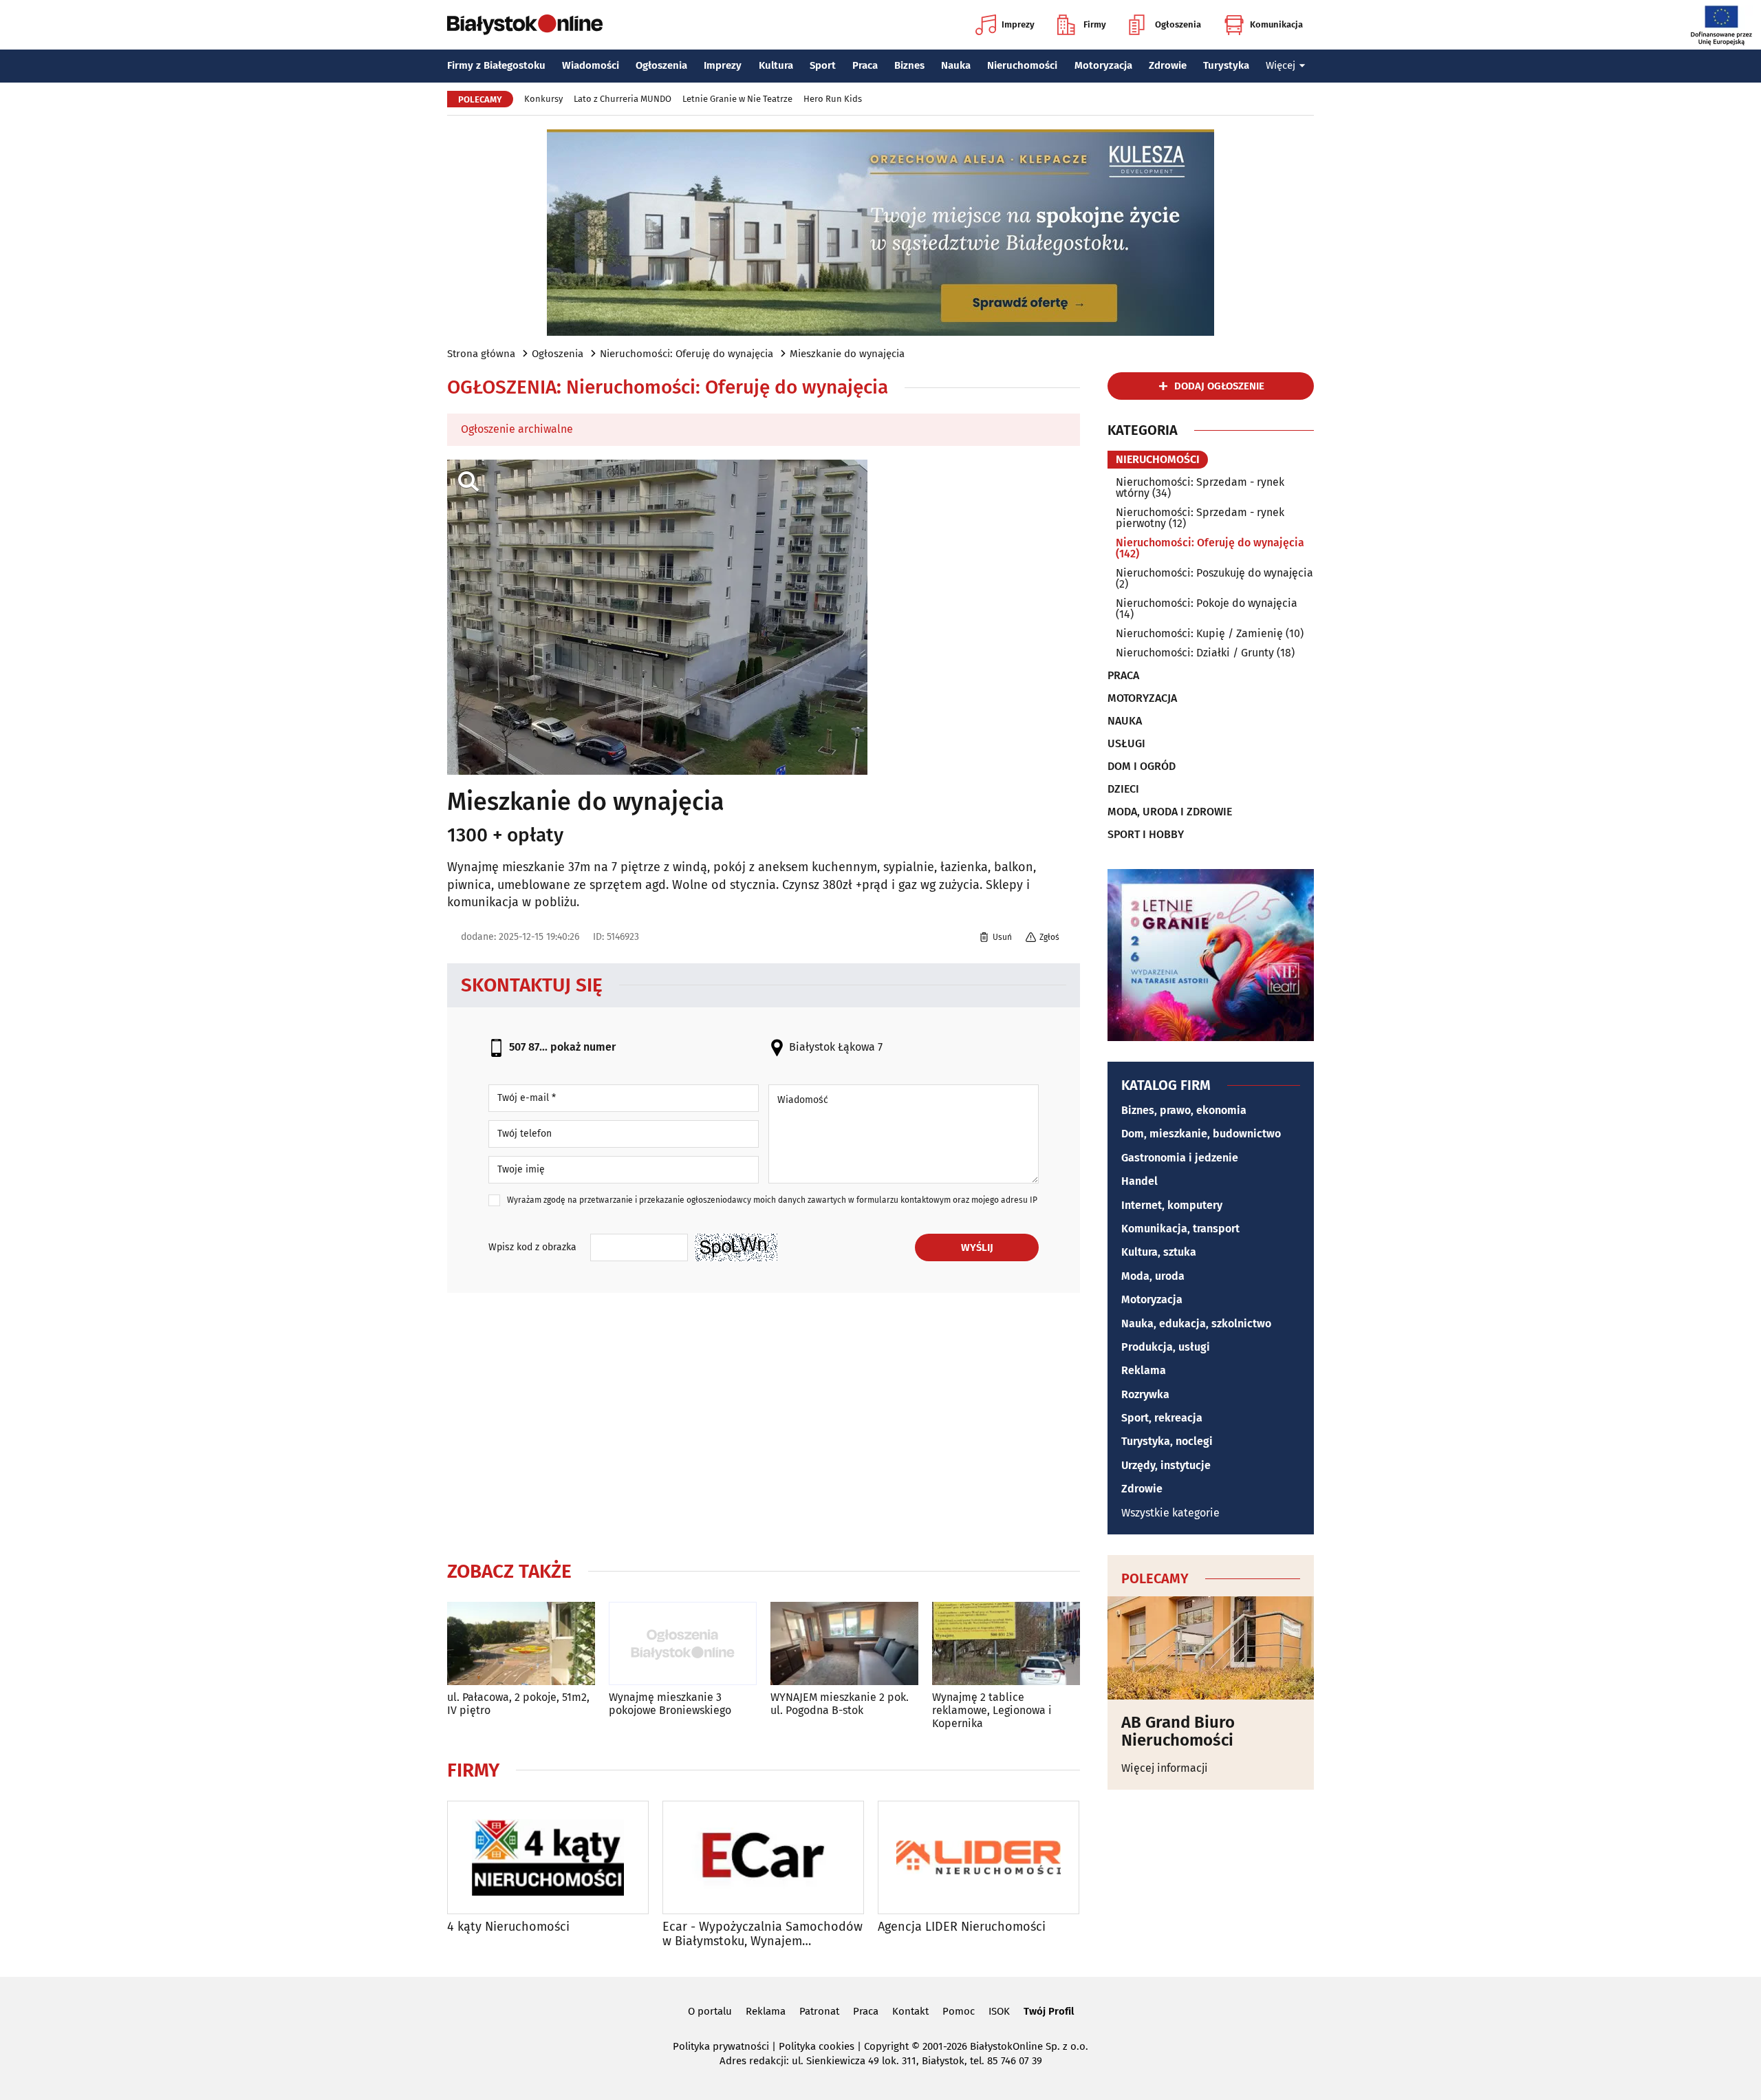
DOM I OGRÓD (1142, 767)
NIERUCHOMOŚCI (1158, 459)
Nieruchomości (1022, 65)
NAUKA (1125, 721)
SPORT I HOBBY (1146, 835)
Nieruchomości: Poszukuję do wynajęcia (1214, 573)
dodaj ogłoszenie (1219, 386)
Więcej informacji (1165, 1768)
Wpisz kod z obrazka (532, 1247)
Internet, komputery (1172, 1205)
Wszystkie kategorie (1170, 1513)
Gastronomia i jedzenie (1180, 1158)
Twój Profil (1049, 2011)
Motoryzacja (1103, 65)
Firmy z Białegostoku (496, 65)
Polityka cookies (817, 2046)
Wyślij (977, 1247)
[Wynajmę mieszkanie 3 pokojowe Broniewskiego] (683, 1643)
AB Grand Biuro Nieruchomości (1178, 1732)
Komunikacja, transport (1180, 1229)
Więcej (1281, 65)
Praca (865, 65)
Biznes (909, 65)
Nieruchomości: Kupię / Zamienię (1199, 633)
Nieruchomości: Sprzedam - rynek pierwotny (1200, 518)
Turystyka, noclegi (1167, 1441)
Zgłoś (1049, 937)
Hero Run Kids (833, 99)
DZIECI (1123, 789)
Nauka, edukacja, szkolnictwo (1196, 1324)
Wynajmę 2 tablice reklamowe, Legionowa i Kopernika (992, 1710)
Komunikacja (1276, 24)
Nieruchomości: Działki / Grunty (1195, 653)
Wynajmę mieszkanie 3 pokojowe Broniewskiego (670, 1704)
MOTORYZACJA (1142, 698)
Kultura (776, 65)
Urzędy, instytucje (1166, 1465)
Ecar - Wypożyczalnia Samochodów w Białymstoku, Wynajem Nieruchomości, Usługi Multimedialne (763, 1935)
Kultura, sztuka (1159, 1252)
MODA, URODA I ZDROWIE (1170, 812)
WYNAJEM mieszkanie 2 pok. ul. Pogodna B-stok (840, 1704)
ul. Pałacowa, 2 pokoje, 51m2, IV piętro (518, 1704)
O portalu (710, 2011)
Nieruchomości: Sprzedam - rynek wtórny (1200, 487)
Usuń (1002, 937)
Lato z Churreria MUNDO (623, 99)
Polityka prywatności (721, 2046)
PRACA (1123, 676)
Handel (1139, 1181)
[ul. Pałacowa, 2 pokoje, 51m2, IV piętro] (521, 1643)
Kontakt (910, 2011)
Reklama (1144, 1370)
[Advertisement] (764, 1424)
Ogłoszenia (1178, 24)
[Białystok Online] (525, 25)
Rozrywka (1145, 1394)
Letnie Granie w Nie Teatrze (737, 99)
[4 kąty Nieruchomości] (548, 1857)
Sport (823, 65)
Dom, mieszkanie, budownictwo (1201, 1134)
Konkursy (543, 99)
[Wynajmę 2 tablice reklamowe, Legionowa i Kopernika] (1006, 1643)
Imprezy (1018, 24)
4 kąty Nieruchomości (508, 1927)
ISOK (999, 2011)
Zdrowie (1168, 65)
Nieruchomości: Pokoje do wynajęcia (1207, 603)
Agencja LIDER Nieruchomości (962, 1927)
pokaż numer (583, 1047)
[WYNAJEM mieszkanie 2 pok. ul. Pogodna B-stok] (844, 1643)
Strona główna (481, 354)
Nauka (956, 65)
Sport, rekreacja (1162, 1418)
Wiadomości (591, 65)
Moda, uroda (1153, 1276)
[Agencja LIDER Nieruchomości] (979, 1857)
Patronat (819, 2011)
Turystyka (1226, 65)
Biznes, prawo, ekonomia (1184, 1110)
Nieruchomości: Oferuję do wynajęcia (687, 354)
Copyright (886, 2046)
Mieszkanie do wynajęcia (847, 354)
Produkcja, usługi (1166, 1347)
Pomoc (959, 2011)
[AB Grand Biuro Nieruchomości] (1211, 1648)
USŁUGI (1126, 744)
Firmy (1095, 24)
